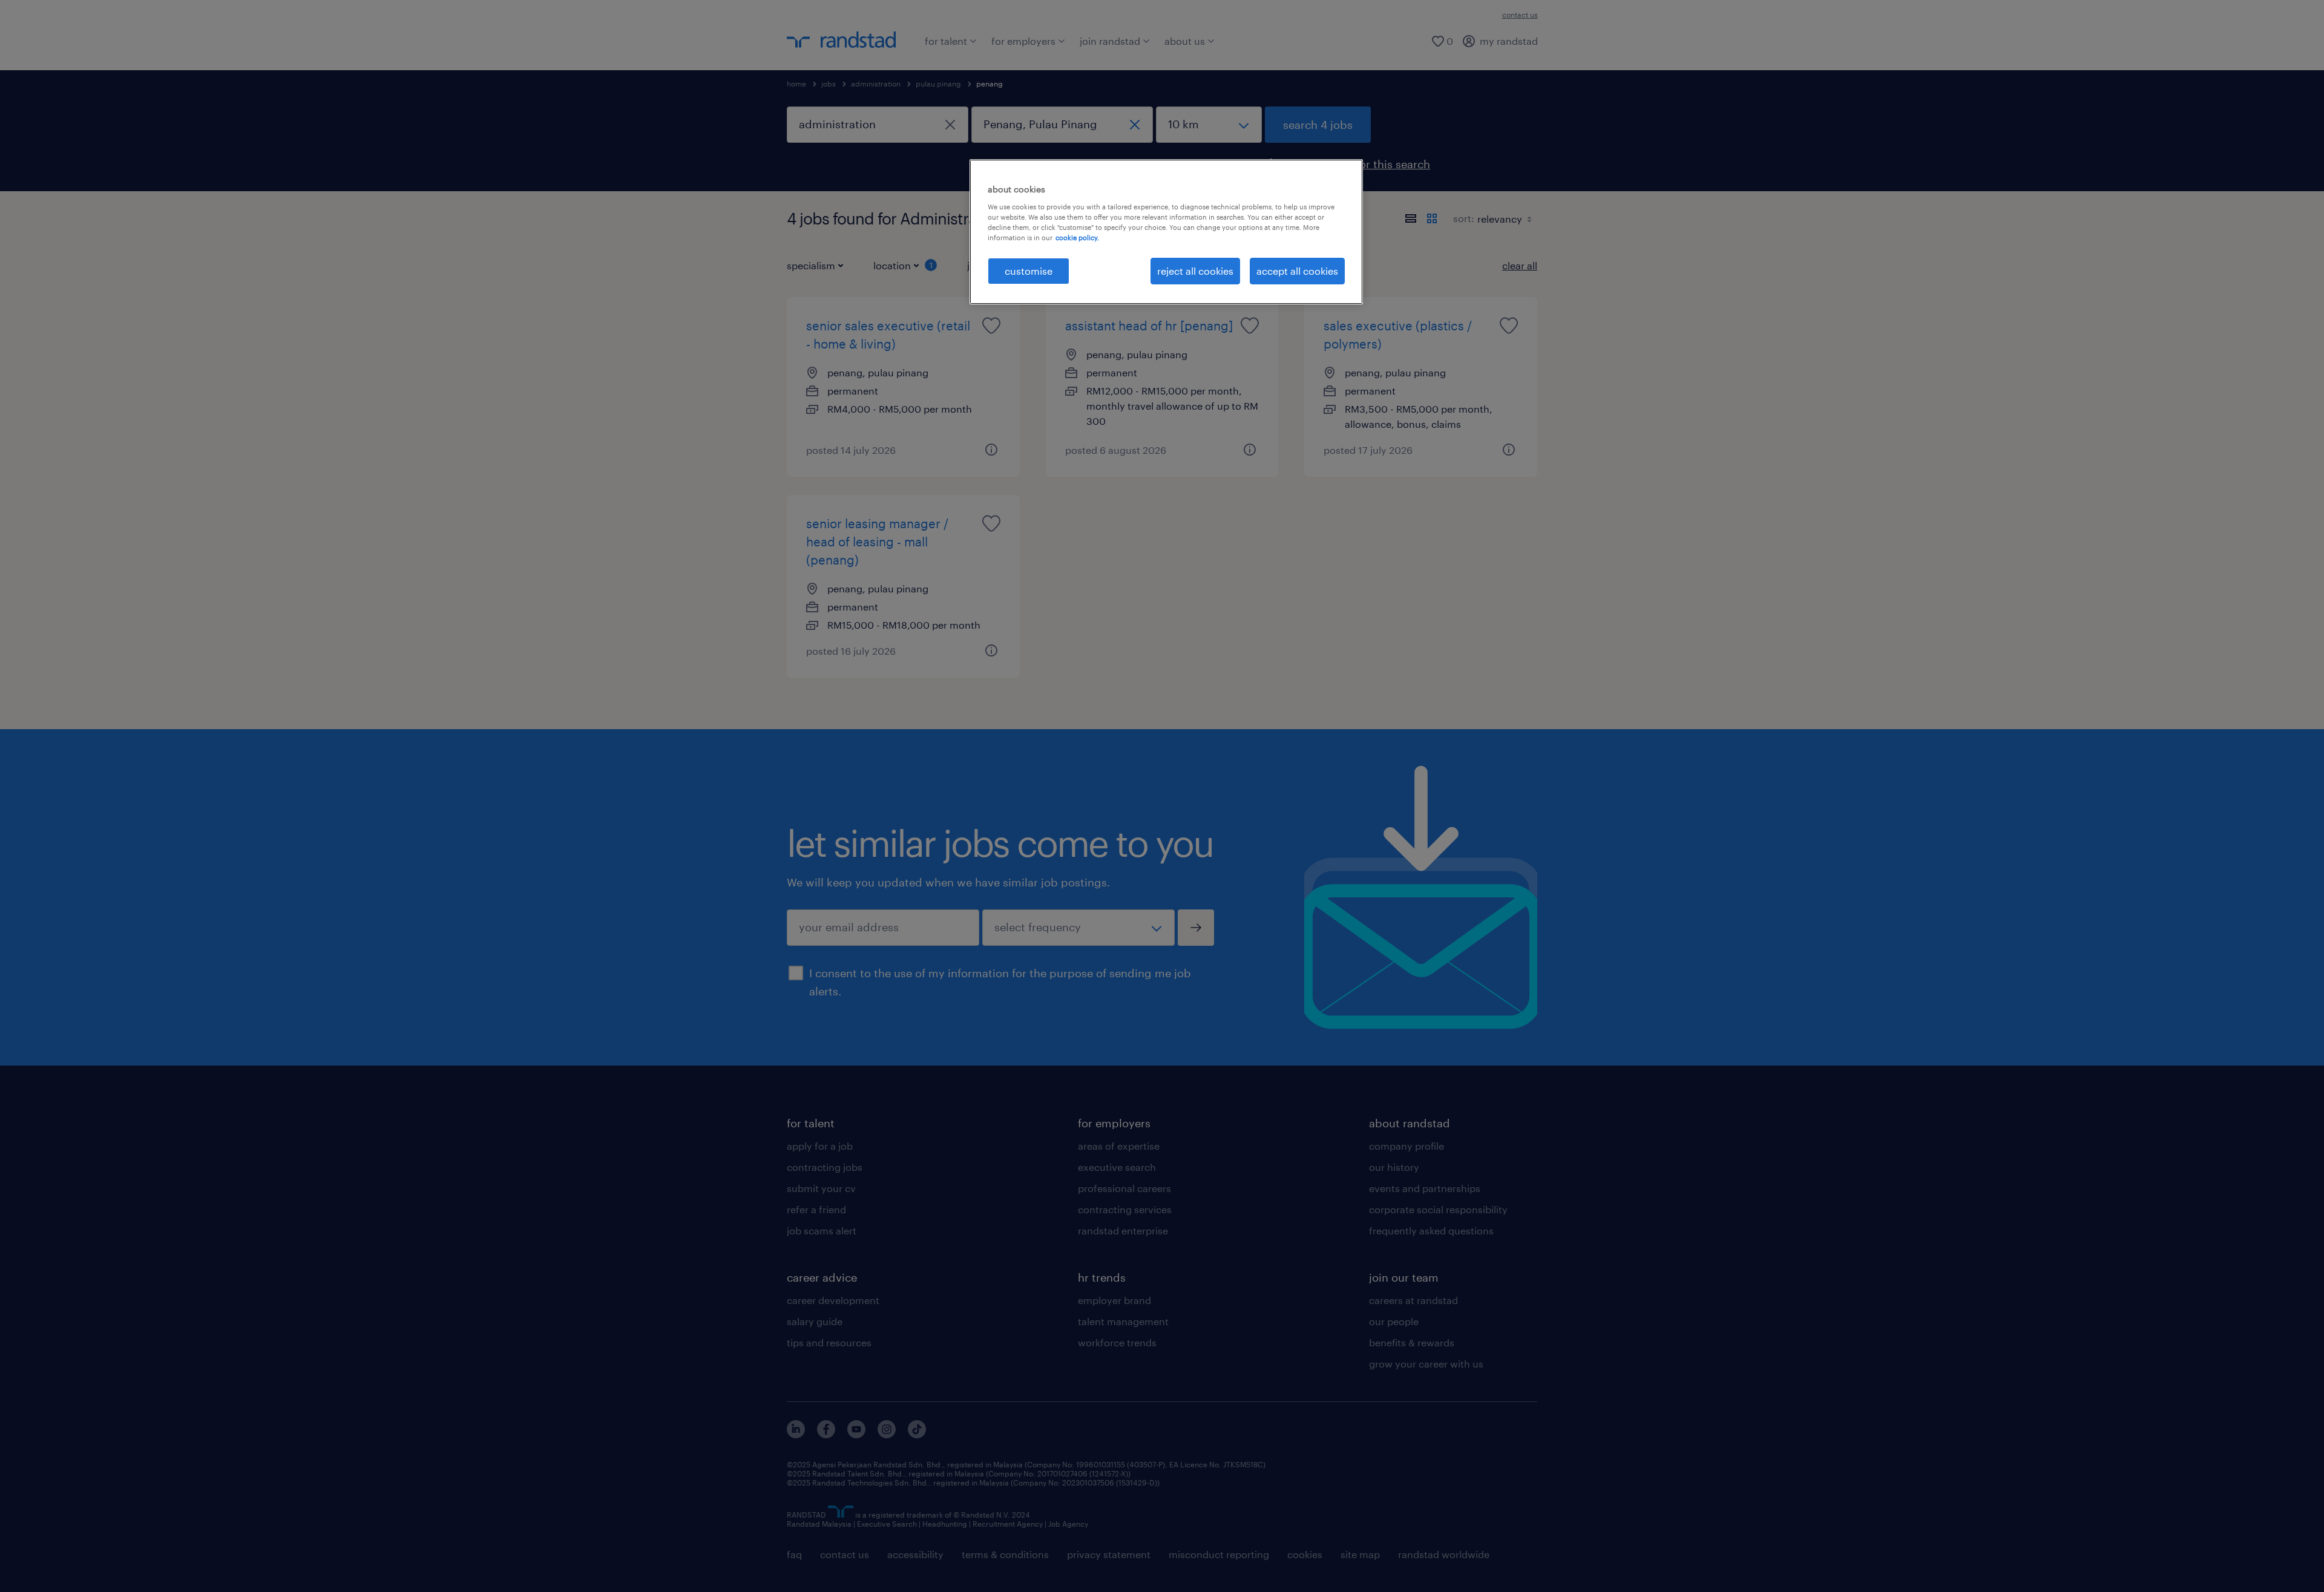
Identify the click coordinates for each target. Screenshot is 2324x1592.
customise (1029, 271)
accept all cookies (1297, 271)
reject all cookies (1195, 271)
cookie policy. (1077, 237)
